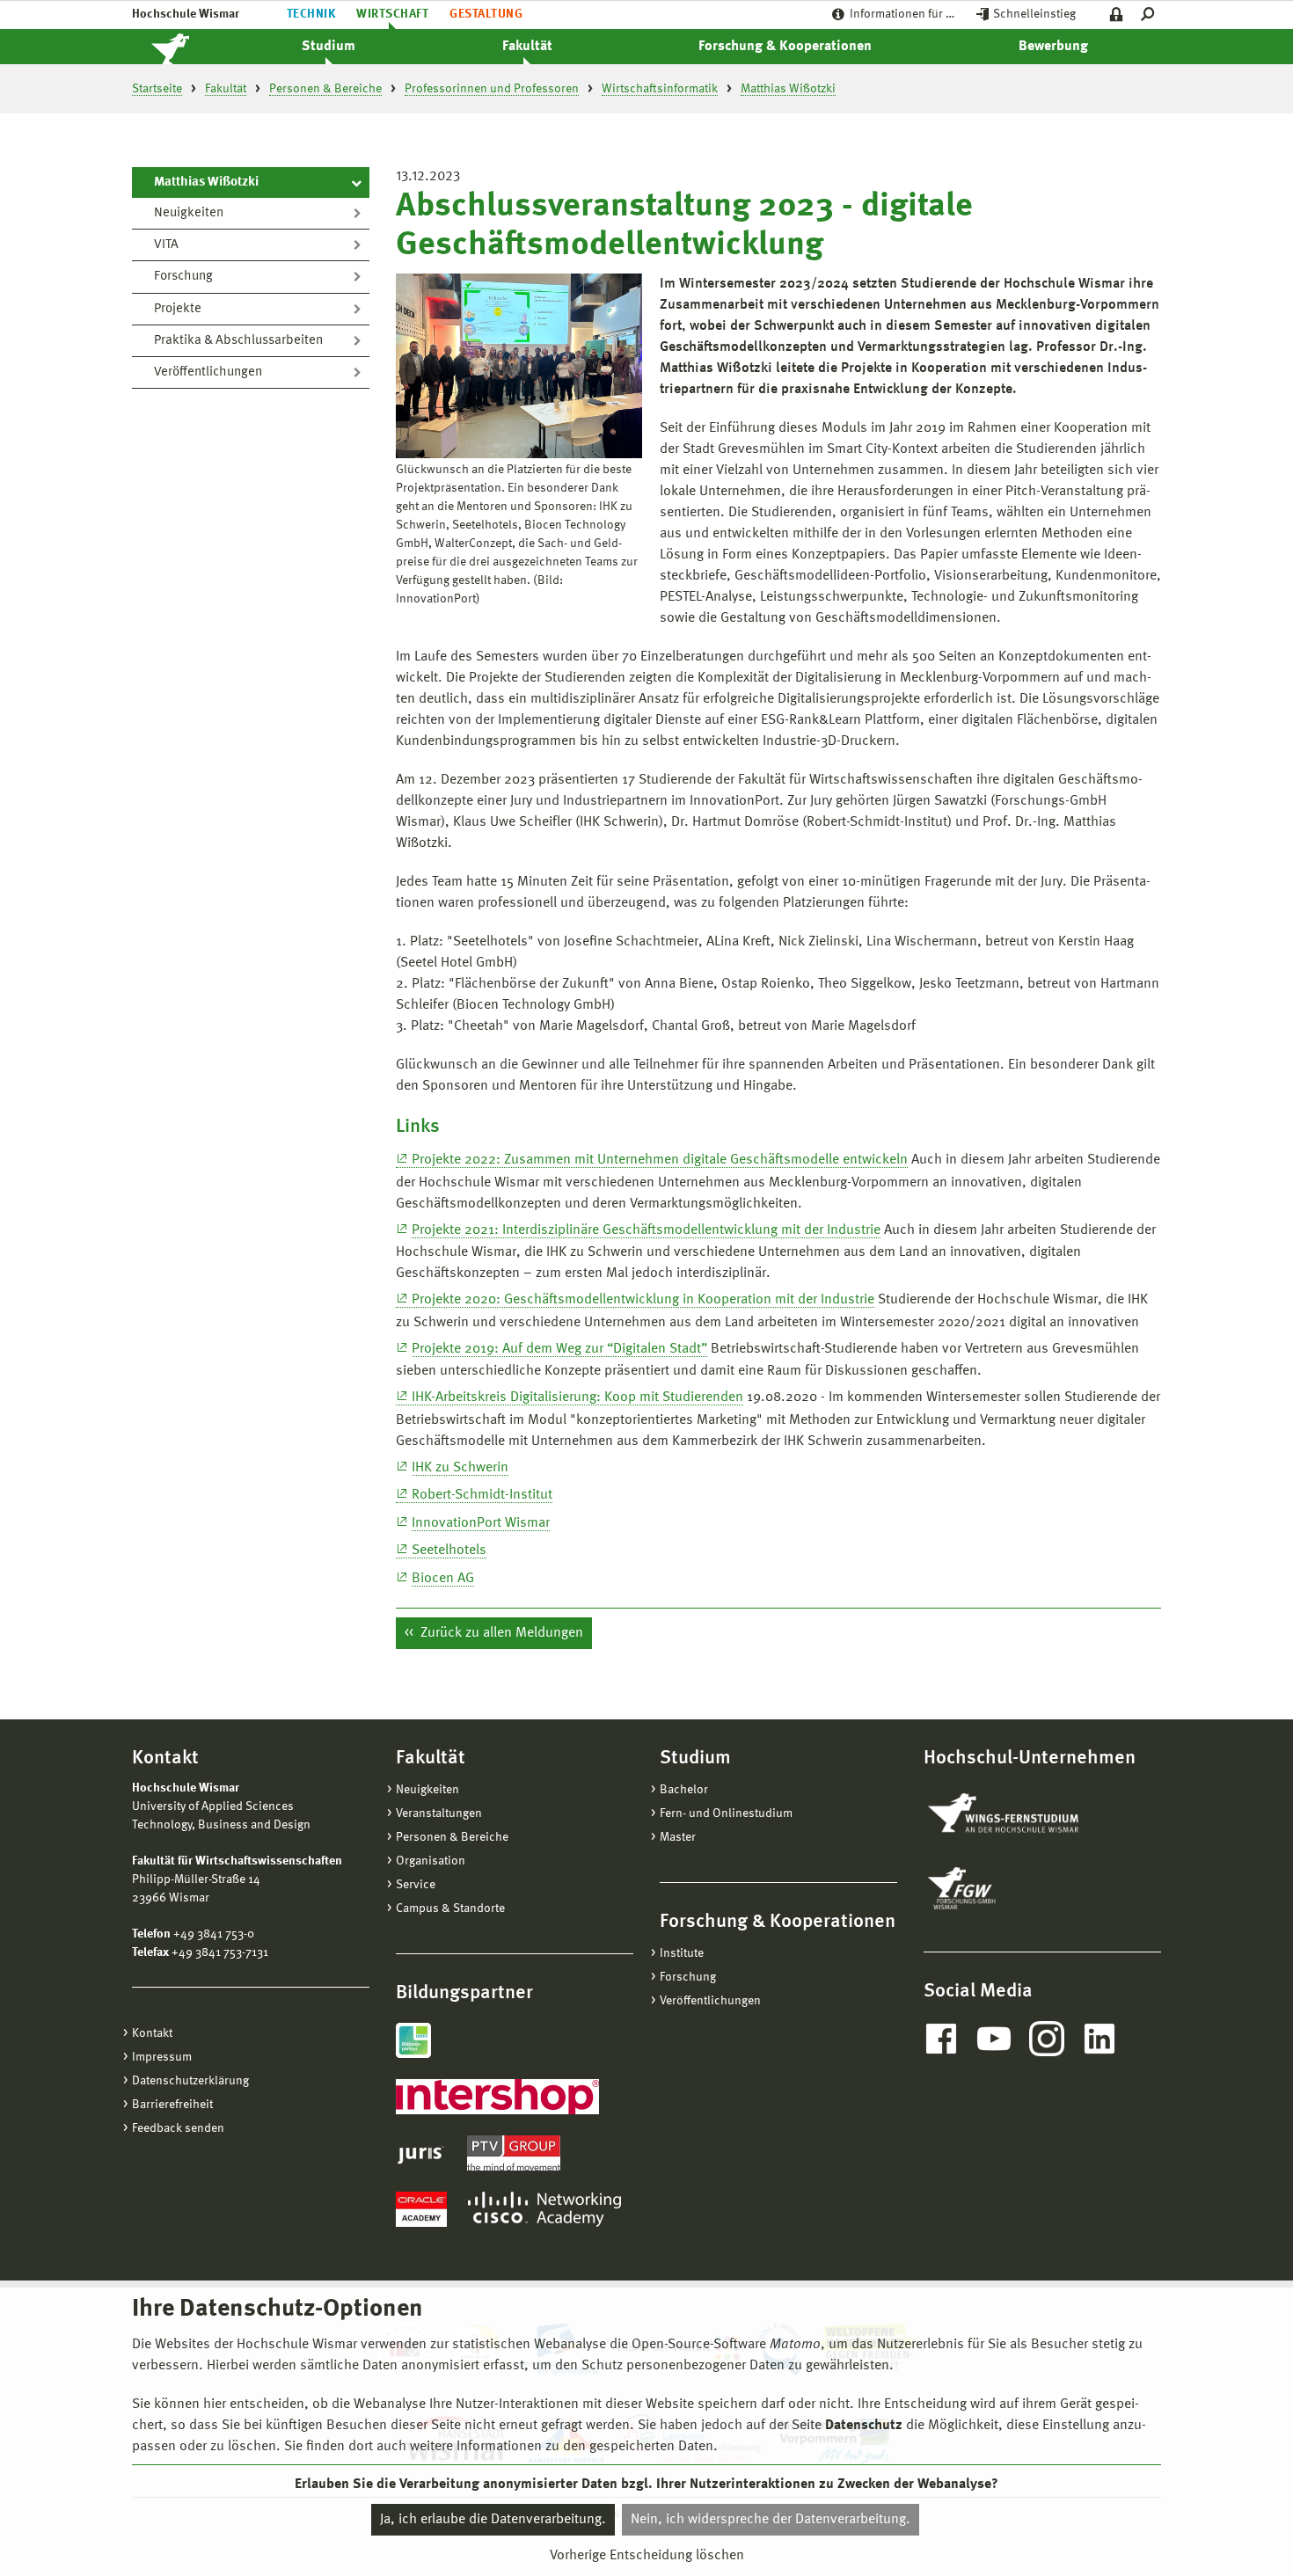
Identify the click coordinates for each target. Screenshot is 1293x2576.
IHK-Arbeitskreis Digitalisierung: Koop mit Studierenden (577, 1397)
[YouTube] (994, 2039)
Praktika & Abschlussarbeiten (238, 341)
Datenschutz (864, 2426)
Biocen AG (443, 1579)
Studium (329, 47)
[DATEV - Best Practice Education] (413, 2040)
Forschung (183, 277)
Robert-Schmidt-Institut (482, 1495)
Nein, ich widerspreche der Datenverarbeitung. (771, 2520)
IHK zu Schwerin (460, 1468)
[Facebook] (941, 2039)
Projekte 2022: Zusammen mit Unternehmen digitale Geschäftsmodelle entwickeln (660, 1160)
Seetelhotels (449, 1551)
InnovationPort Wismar (481, 1523)
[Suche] (1151, 15)
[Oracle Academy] (421, 2209)
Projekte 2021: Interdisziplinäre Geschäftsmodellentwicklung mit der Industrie (646, 1230)
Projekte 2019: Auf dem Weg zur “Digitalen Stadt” (559, 1349)
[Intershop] (497, 2097)
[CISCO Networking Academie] (544, 2209)
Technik (311, 14)
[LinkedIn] (1099, 2039)
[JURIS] (421, 2153)
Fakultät (527, 47)
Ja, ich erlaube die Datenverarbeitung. (493, 2520)
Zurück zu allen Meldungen (500, 1633)
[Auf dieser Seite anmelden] (1117, 15)
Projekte (178, 309)
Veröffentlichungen (208, 372)
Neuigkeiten (189, 213)
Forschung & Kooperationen (785, 47)
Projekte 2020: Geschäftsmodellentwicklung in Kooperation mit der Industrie (643, 1300)
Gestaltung (486, 14)
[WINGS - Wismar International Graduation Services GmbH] (1023, 1814)
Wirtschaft (392, 14)
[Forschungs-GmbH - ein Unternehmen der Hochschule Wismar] (1003, 1888)
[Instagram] (1047, 2039)
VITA (166, 245)
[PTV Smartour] (514, 2153)
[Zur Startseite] (189, 47)
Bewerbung (1053, 47)
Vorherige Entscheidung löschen (647, 2556)
